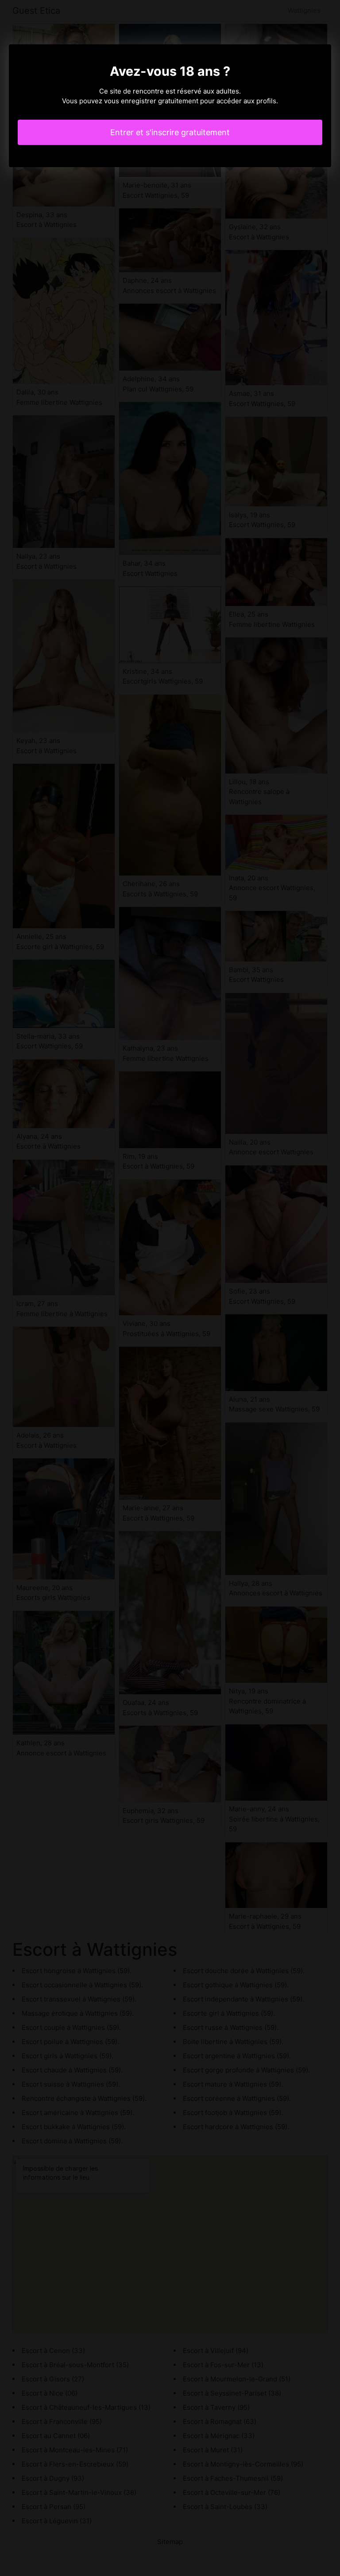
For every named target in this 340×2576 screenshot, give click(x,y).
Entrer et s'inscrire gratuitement (170, 132)
